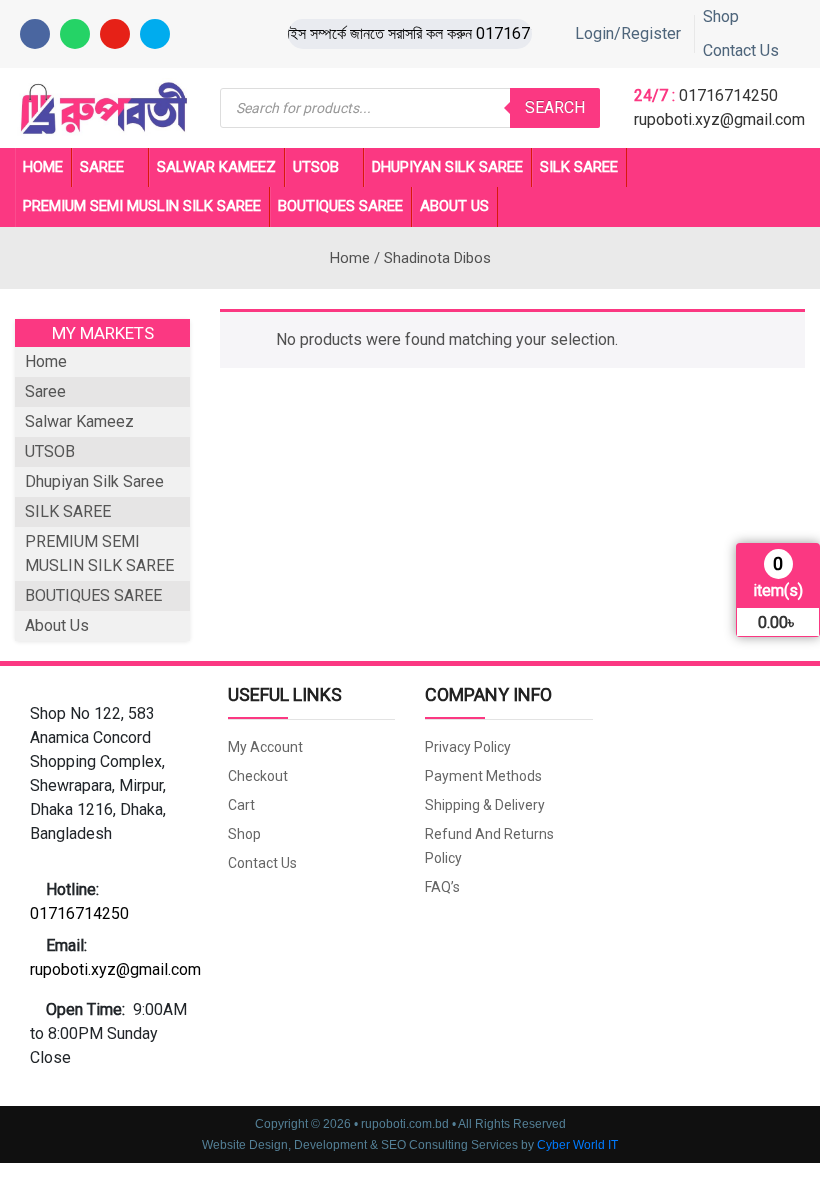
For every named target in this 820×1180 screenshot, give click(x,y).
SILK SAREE (579, 167)
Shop (721, 16)
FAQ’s (442, 887)
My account (265, 747)
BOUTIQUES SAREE (340, 206)
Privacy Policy (468, 747)
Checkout (258, 776)
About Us (454, 206)
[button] (114, 774)
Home (43, 167)
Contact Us (741, 50)
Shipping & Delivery (485, 805)
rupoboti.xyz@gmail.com (719, 119)
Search (555, 107)
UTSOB (316, 167)
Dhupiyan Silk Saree (447, 167)
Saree (102, 167)
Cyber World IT (577, 1145)
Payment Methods (483, 776)
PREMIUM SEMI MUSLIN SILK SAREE (142, 206)
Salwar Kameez (216, 167)
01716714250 (728, 95)
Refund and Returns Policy (489, 846)
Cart (241, 805)
